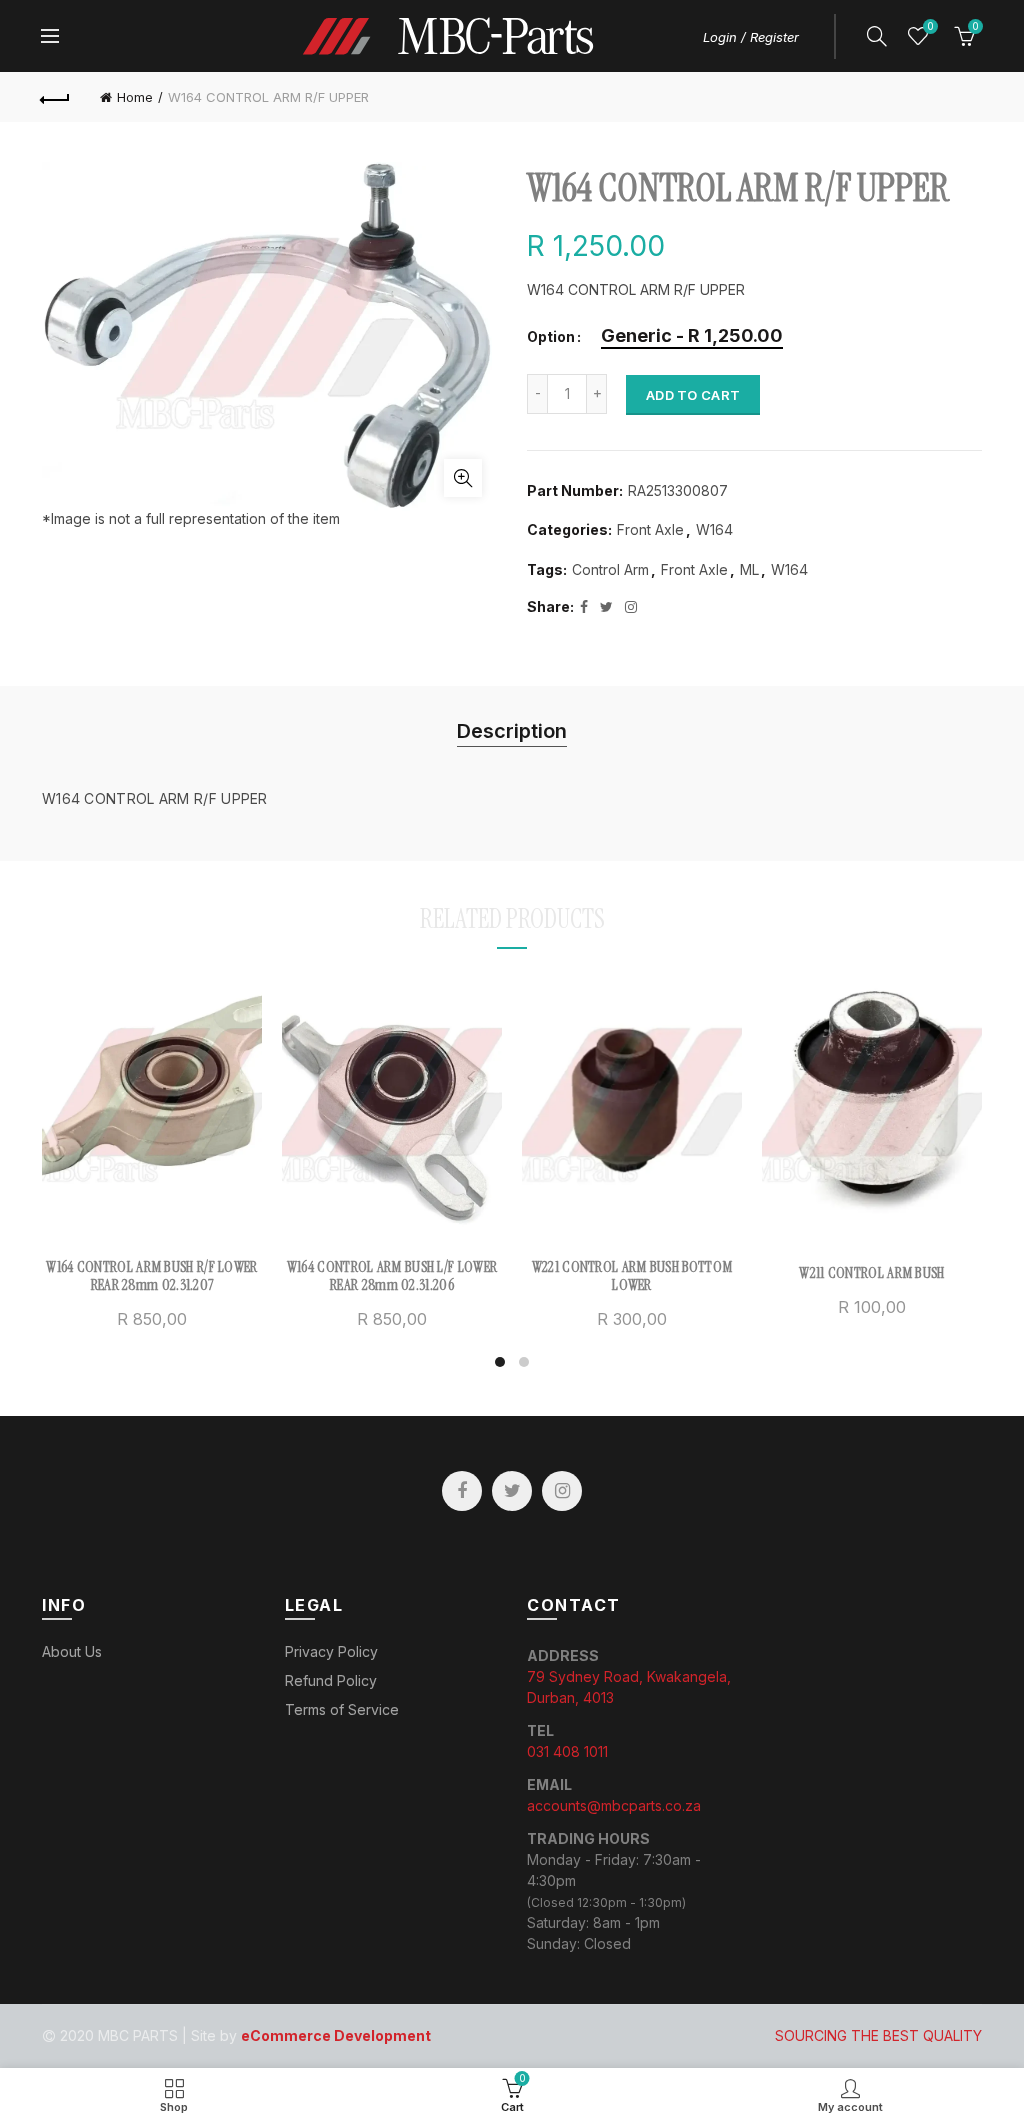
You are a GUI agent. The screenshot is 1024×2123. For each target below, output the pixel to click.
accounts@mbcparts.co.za (614, 1805)
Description (512, 731)
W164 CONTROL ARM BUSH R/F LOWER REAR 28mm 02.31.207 (151, 1276)
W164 (714, 529)
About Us (72, 1651)
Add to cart (693, 395)
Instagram (562, 1491)
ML (749, 569)
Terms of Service (342, 1709)
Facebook (462, 1491)
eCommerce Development (336, 2035)
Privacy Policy (331, 1651)
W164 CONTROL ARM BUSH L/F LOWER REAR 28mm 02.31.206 (392, 1276)
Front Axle (650, 529)
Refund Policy (331, 1680)
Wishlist (930, 26)
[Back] (56, 97)
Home (135, 97)
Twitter (512, 1491)
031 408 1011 (567, 1751)
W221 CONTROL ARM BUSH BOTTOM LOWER (632, 1276)
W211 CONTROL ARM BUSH (871, 1273)
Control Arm (610, 569)
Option (551, 337)
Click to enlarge (463, 478)
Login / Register (751, 37)
